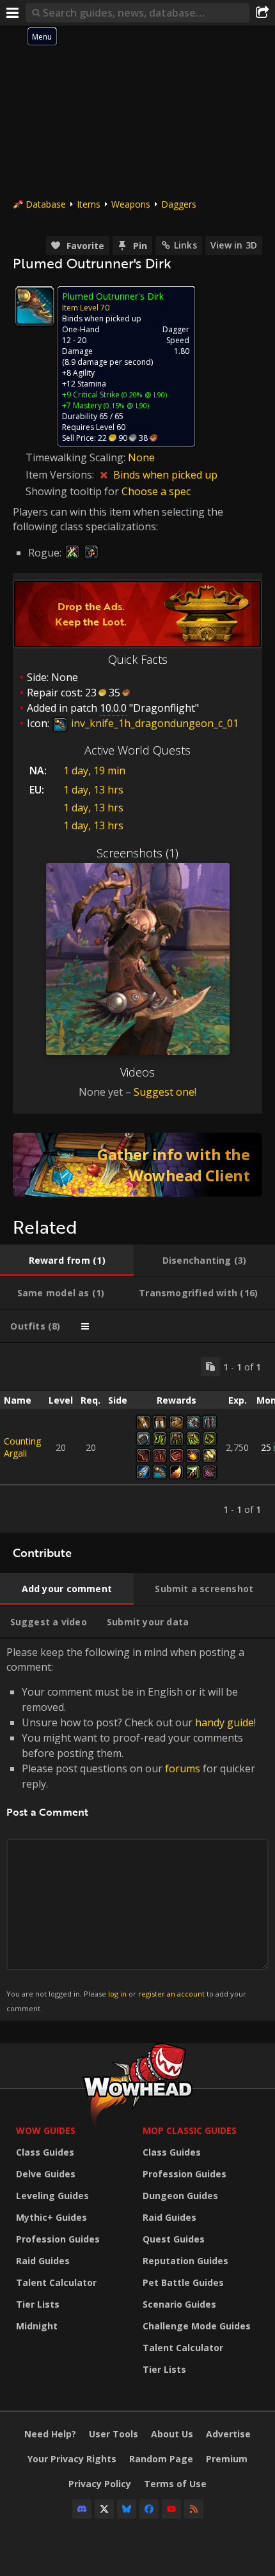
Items (89, 204)
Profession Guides (58, 2239)
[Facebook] (149, 2509)
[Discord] (82, 2509)
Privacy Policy (100, 2484)
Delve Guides (46, 2174)
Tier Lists (38, 2304)
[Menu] (13, 13)
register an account (171, 1994)
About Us (172, 2434)
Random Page (161, 2459)
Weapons (131, 204)
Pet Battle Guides (183, 2282)
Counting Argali (22, 1447)
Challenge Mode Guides (197, 2326)
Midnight (37, 2326)
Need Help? (50, 2434)
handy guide (224, 1722)
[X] (104, 2509)
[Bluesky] (127, 2509)
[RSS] (194, 2509)
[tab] (67, 1261)
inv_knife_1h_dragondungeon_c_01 (153, 723)
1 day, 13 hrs (93, 790)
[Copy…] (210, 1367)
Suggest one (164, 1092)
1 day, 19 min (94, 770)
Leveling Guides (52, 2196)
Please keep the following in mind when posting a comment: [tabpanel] (131, 1829)
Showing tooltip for (74, 491)
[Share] (262, 13)
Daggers (179, 204)
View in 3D (234, 245)
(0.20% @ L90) (143, 395)
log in (117, 1994)
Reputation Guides (185, 2261)
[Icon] (35, 306)
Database (46, 204)
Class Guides (45, 2152)
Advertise (228, 2434)
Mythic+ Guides (51, 2217)
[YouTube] (171, 2509)
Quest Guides (174, 2239)
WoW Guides (46, 2130)
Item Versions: (61, 475)
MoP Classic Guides (190, 2130)
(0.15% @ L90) (125, 405)
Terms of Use (175, 2484)
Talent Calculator (56, 2282)
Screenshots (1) (137, 853)
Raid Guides (43, 2261)
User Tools (114, 2434)
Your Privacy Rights (72, 2459)
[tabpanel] (137, 1438)
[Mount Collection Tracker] (137, 1165)
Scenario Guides (179, 2304)
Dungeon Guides (180, 2196)
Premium (227, 2459)
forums (183, 1768)
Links (185, 245)
